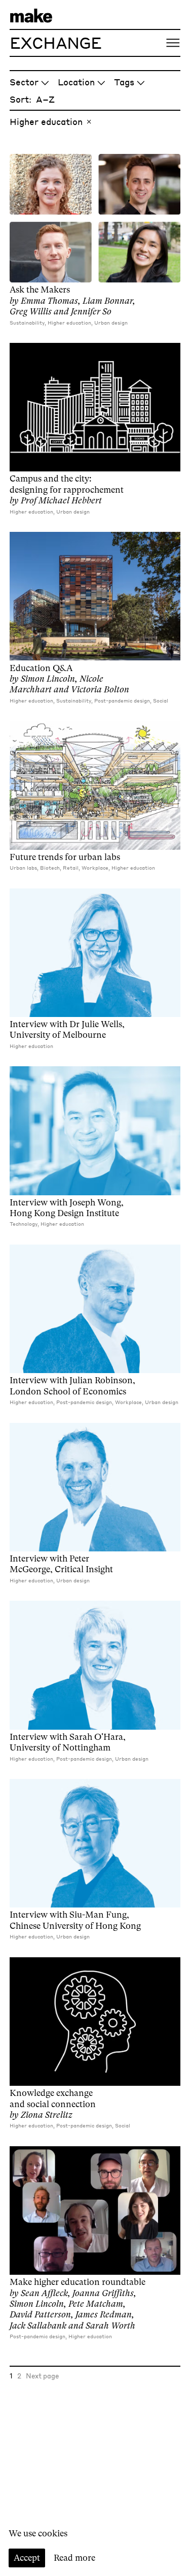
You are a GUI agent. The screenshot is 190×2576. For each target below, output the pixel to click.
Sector (24, 82)
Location (76, 82)
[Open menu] (173, 43)
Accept (27, 2558)
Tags (124, 82)
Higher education (46, 121)
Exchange (56, 42)
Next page (42, 2376)
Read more (74, 2558)
